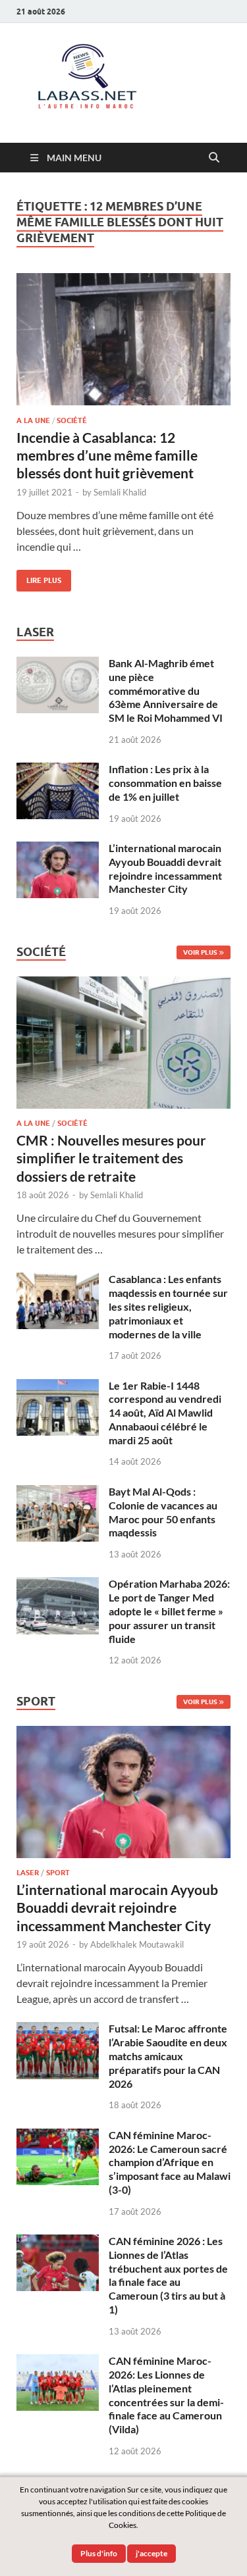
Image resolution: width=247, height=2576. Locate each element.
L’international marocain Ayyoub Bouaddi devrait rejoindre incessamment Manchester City (165, 868)
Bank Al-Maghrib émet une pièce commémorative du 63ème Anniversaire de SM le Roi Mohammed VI (166, 690)
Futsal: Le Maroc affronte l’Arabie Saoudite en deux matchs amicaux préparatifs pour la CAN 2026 (168, 2056)
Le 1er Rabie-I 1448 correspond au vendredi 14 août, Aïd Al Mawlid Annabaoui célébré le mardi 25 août (165, 1413)
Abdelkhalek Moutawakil (137, 1944)
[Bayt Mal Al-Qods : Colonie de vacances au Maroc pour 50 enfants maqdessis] (58, 1493)
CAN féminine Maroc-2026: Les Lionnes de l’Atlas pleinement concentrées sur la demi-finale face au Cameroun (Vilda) (166, 2395)
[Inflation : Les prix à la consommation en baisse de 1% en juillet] (58, 770)
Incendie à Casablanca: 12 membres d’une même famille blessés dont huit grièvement (107, 455)
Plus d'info (99, 2553)
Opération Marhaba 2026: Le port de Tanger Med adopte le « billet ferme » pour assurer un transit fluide (169, 1611)
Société (72, 420)
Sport (58, 1873)
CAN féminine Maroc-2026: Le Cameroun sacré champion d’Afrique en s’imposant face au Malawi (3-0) (170, 2162)
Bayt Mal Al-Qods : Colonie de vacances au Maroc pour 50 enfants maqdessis (163, 1512)
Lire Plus (39, 577)
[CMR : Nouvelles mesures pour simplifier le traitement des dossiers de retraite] (123, 984)
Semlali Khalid (120, 492)
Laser (28, 1873)
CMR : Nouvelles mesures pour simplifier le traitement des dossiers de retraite (111, 1158)
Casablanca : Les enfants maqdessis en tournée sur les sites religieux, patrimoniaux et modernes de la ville (168, 1306)
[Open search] (214, 158)
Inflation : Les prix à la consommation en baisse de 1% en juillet (165, 783)
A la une (33, 420)
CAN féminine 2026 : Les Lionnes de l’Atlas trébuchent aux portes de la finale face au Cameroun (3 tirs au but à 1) (168, 2275)
